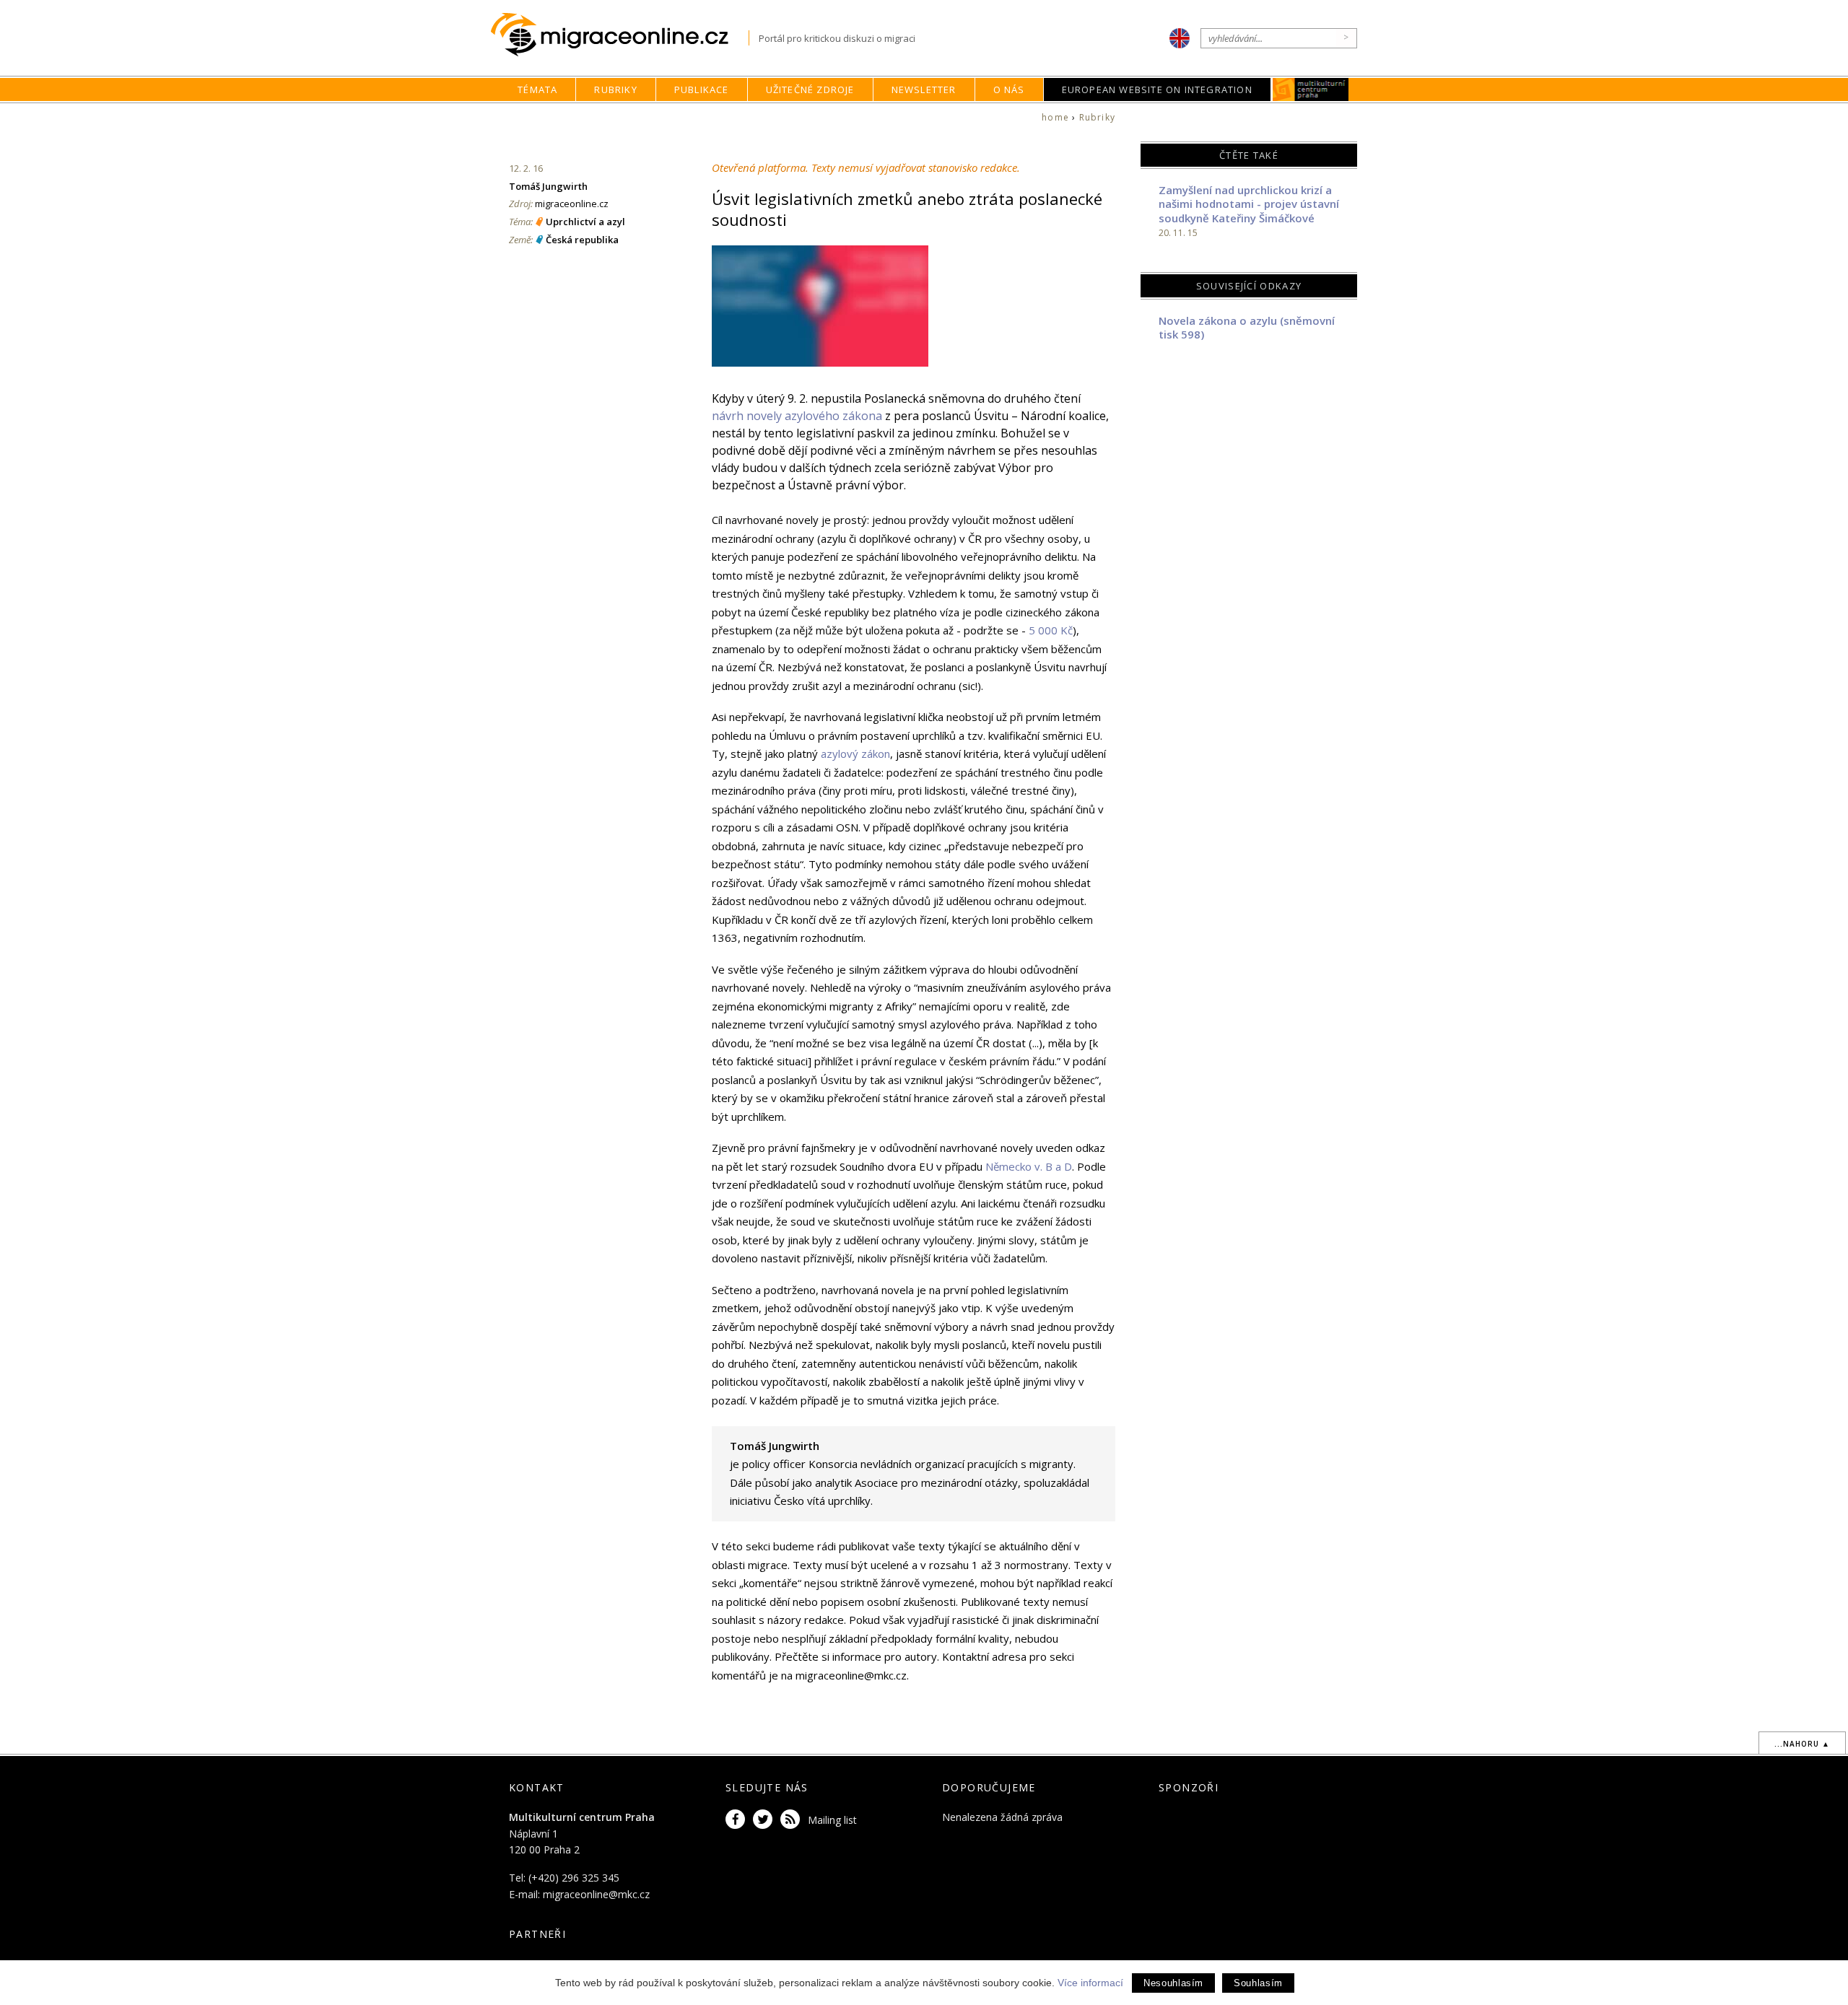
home (1055, 117)
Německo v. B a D (1029, 1166)
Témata (537, 89)
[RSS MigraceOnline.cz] (793, 1820)
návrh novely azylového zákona (797, 416)
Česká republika (582, 240)
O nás (1009, 89)
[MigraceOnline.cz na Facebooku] (738, 1820)
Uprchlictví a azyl (585, 222)
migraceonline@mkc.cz (596, 1894)
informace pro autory (885, 1656)
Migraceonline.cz (620, 35)
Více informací (1090, 1983)
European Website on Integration (1157, 89)
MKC (1311, 89)
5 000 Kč (1051, 630)
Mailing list (832, 1820)
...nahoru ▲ (1802, 1744)
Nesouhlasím (1173, 1983)
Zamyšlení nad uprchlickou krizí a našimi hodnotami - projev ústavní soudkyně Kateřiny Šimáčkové (1249, 204)
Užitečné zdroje (810, 89)
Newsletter (924, 89)
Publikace (702, 89)
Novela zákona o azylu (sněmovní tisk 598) (1247, 328)
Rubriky (615, 89)
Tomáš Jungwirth (548, 186)
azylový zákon (855, 753)
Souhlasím (1258, 1983)
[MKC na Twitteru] (765, 1820)
